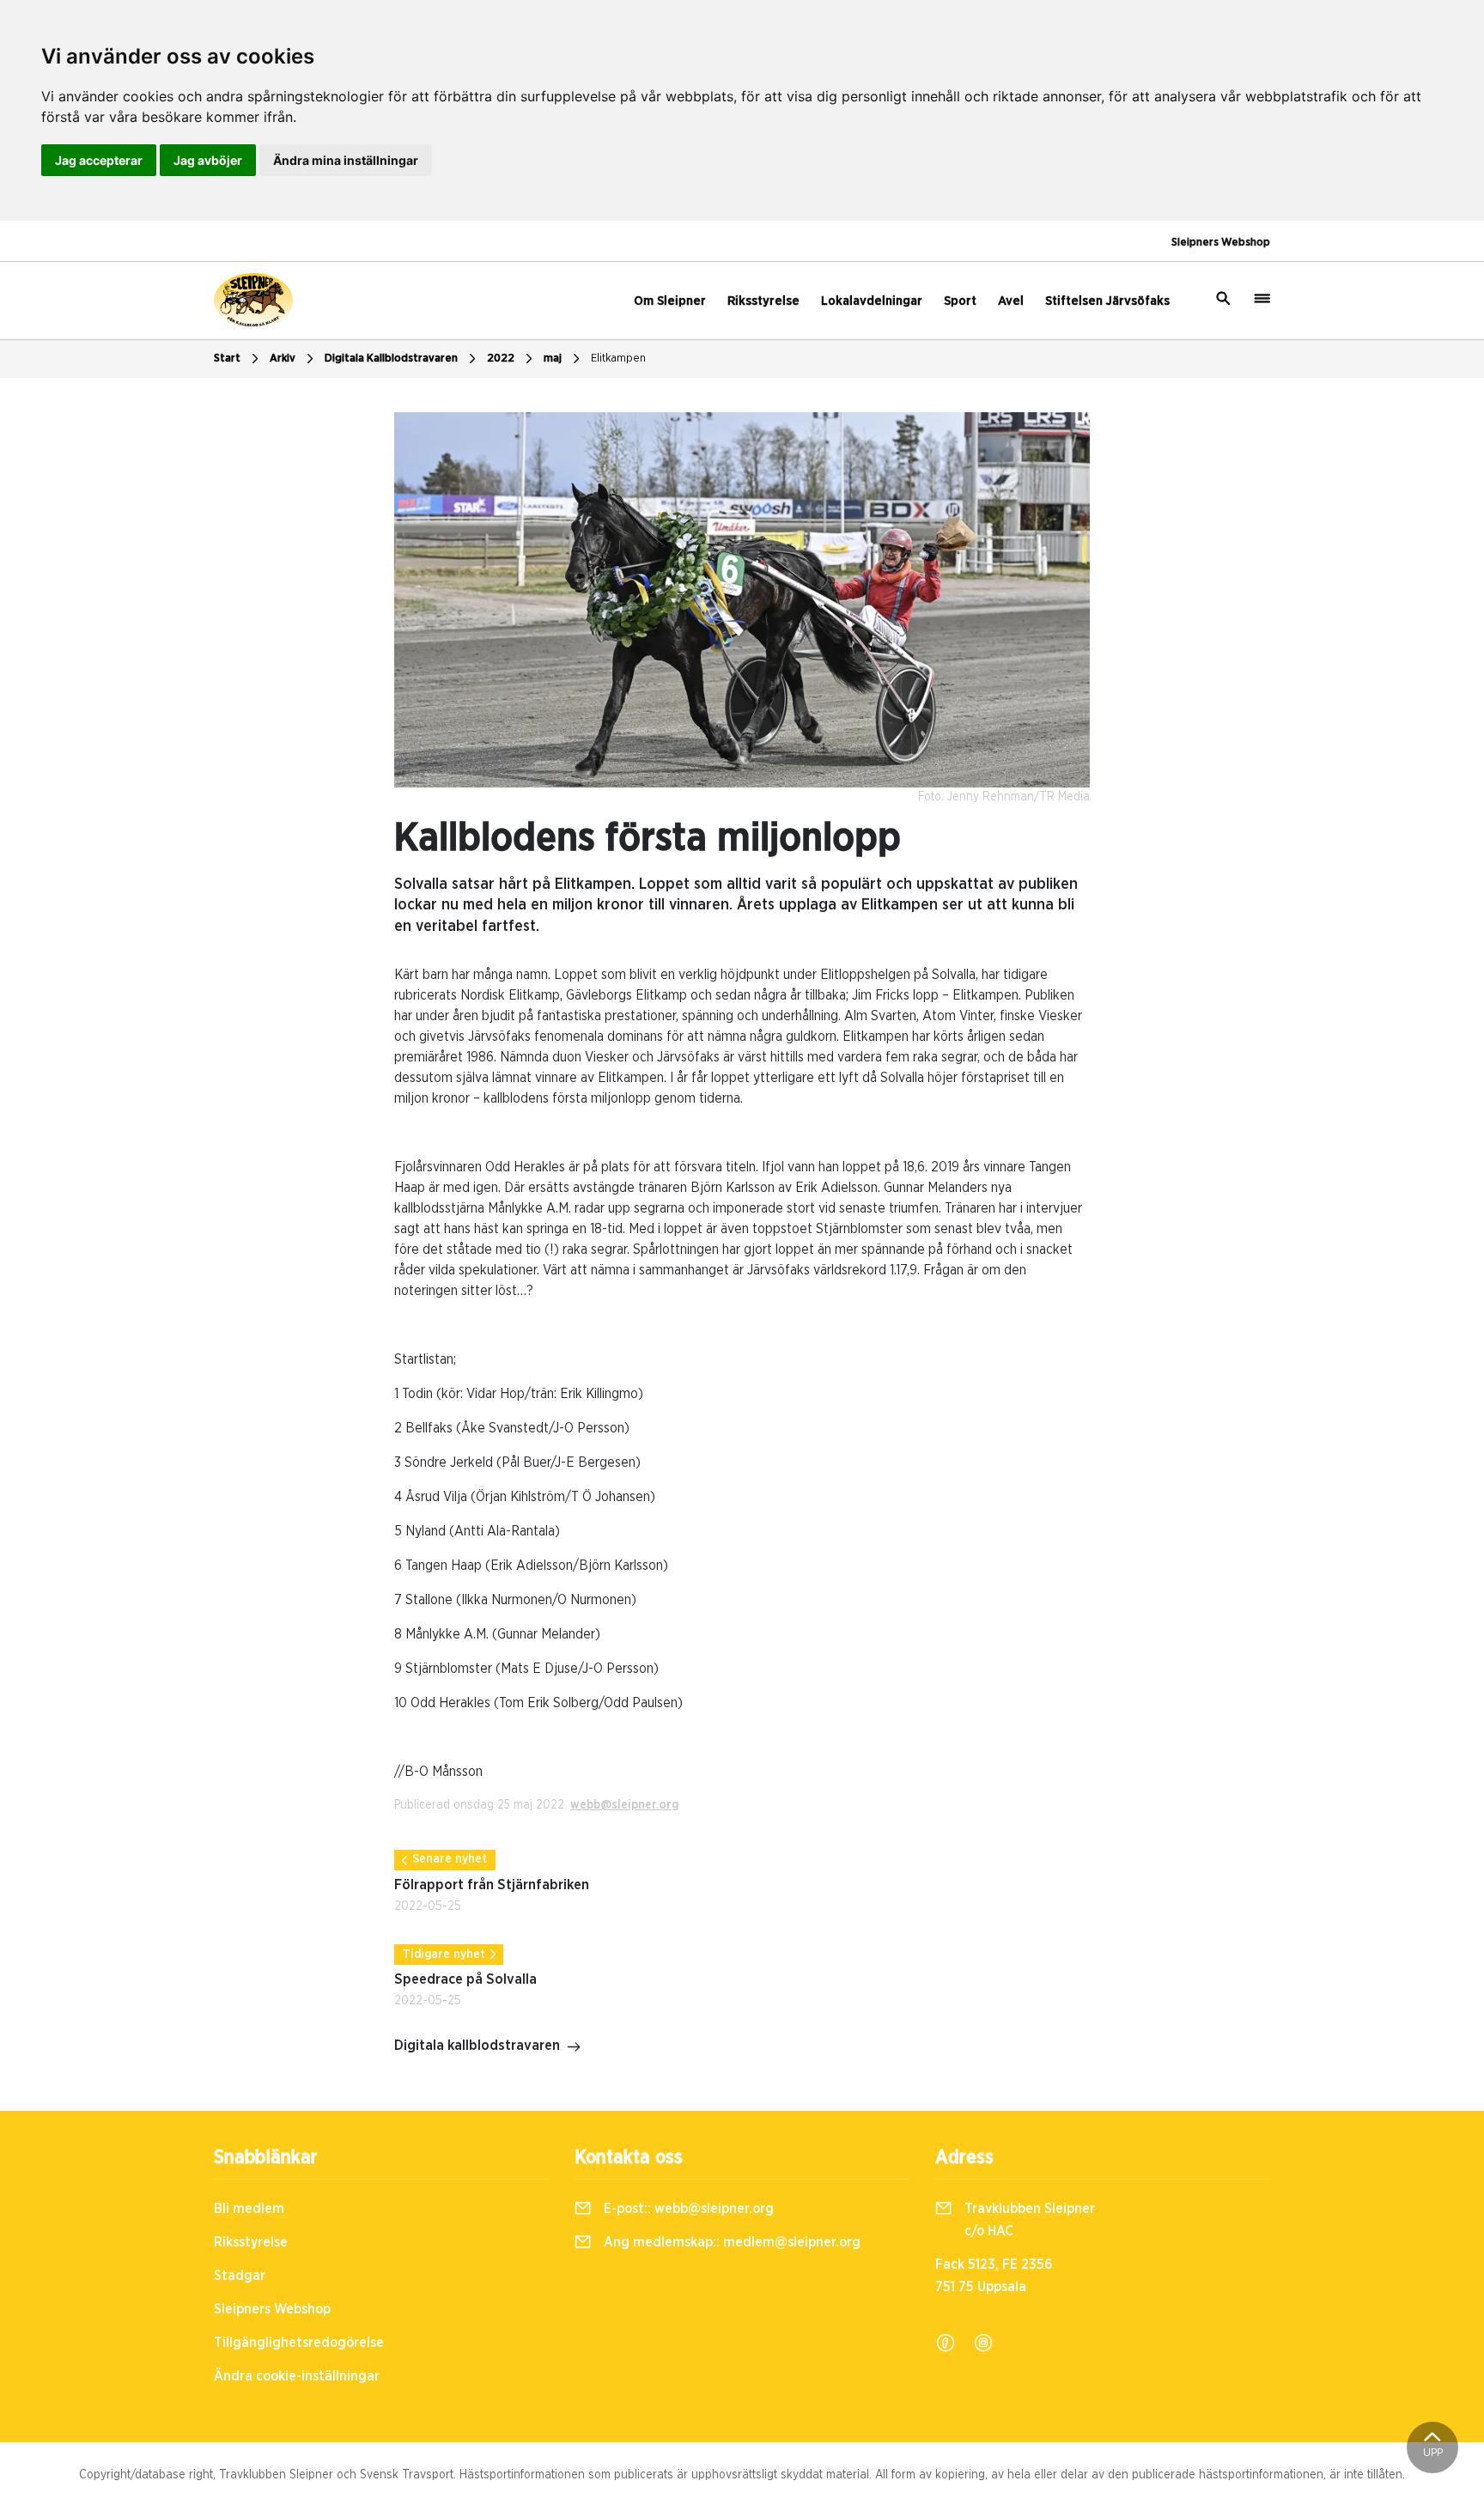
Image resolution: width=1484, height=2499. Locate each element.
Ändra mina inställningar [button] (346, 160)
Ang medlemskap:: (730, 2242)
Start (227, 359)
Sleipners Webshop (1221, 243)
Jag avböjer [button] (208, 160)
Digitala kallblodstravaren (477, 2046)
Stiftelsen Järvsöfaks (1107, 301)
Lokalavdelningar (872, 301)
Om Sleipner (670, 301)
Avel (1011, 301)
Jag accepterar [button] (99, 160)
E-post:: (687, 2209)
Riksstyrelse (763, 301)
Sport (960, 301)
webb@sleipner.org (624, 1805)
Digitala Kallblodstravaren (391, 359)
